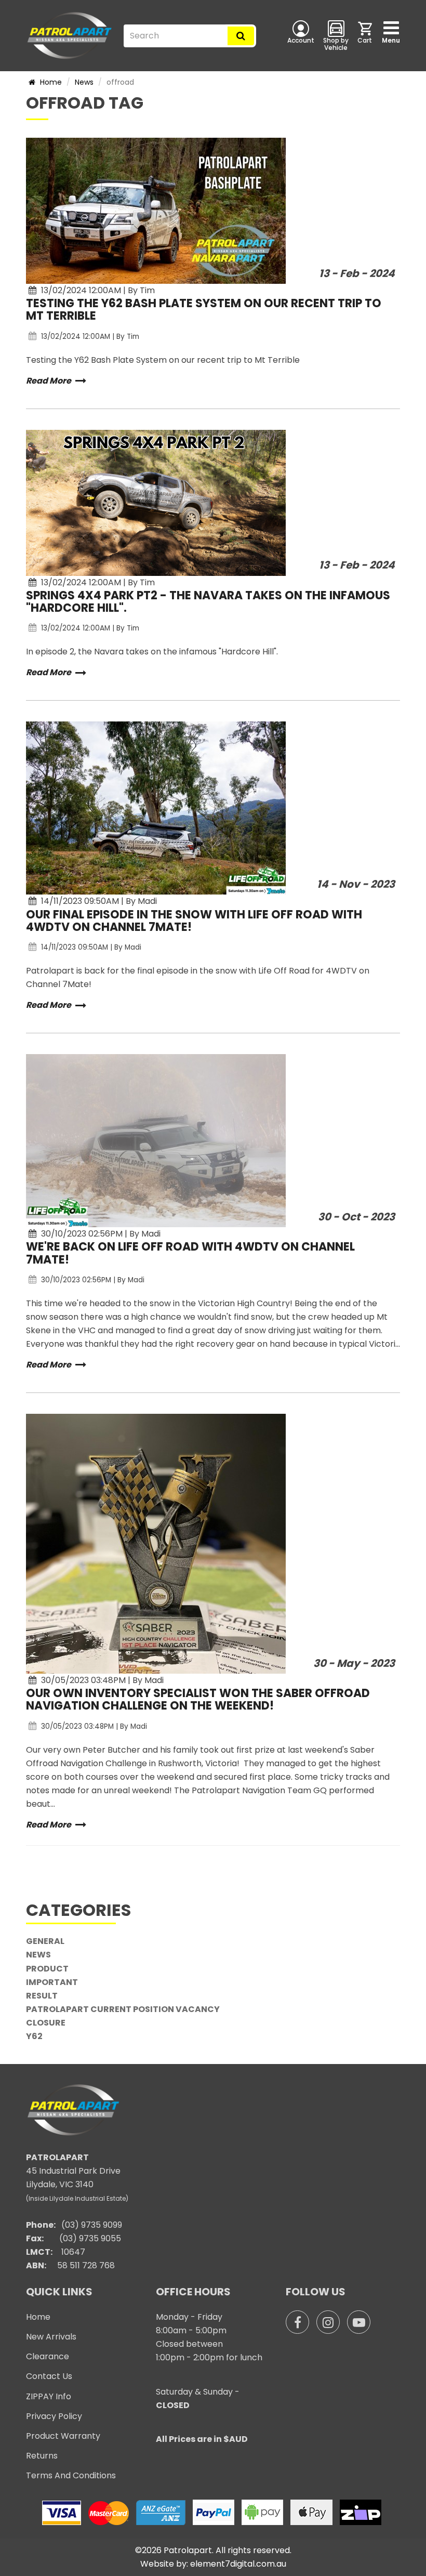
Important (52, 1982)
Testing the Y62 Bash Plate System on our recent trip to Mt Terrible (204, 310)
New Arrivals (51, 2337)
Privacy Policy (54, 2416)
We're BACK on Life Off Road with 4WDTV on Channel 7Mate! (190, 1253)
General (45, 1941)
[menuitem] (366, 35)
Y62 (34, 2036)
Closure (46, 2023)
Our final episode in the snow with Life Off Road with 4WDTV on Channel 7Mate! (194, 921)
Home (50, 82)
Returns (42, 2456)
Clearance (48, 2356)
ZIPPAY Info (49, 2396)
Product (47, 1969)
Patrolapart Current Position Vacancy (123, 2009)
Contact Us (49, 2376)
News (84, 82)
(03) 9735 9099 (92, 2225)
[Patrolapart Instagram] (328, 2322)
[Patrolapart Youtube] (359, 2322)
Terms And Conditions (71, 2475)
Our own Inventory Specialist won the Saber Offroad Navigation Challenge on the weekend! (198, 1699)
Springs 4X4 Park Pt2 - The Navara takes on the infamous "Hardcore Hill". (208, 602)
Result (42, 1996)
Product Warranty (63, 2436)
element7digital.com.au (238, 2564)
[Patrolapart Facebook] (297, 2322)
